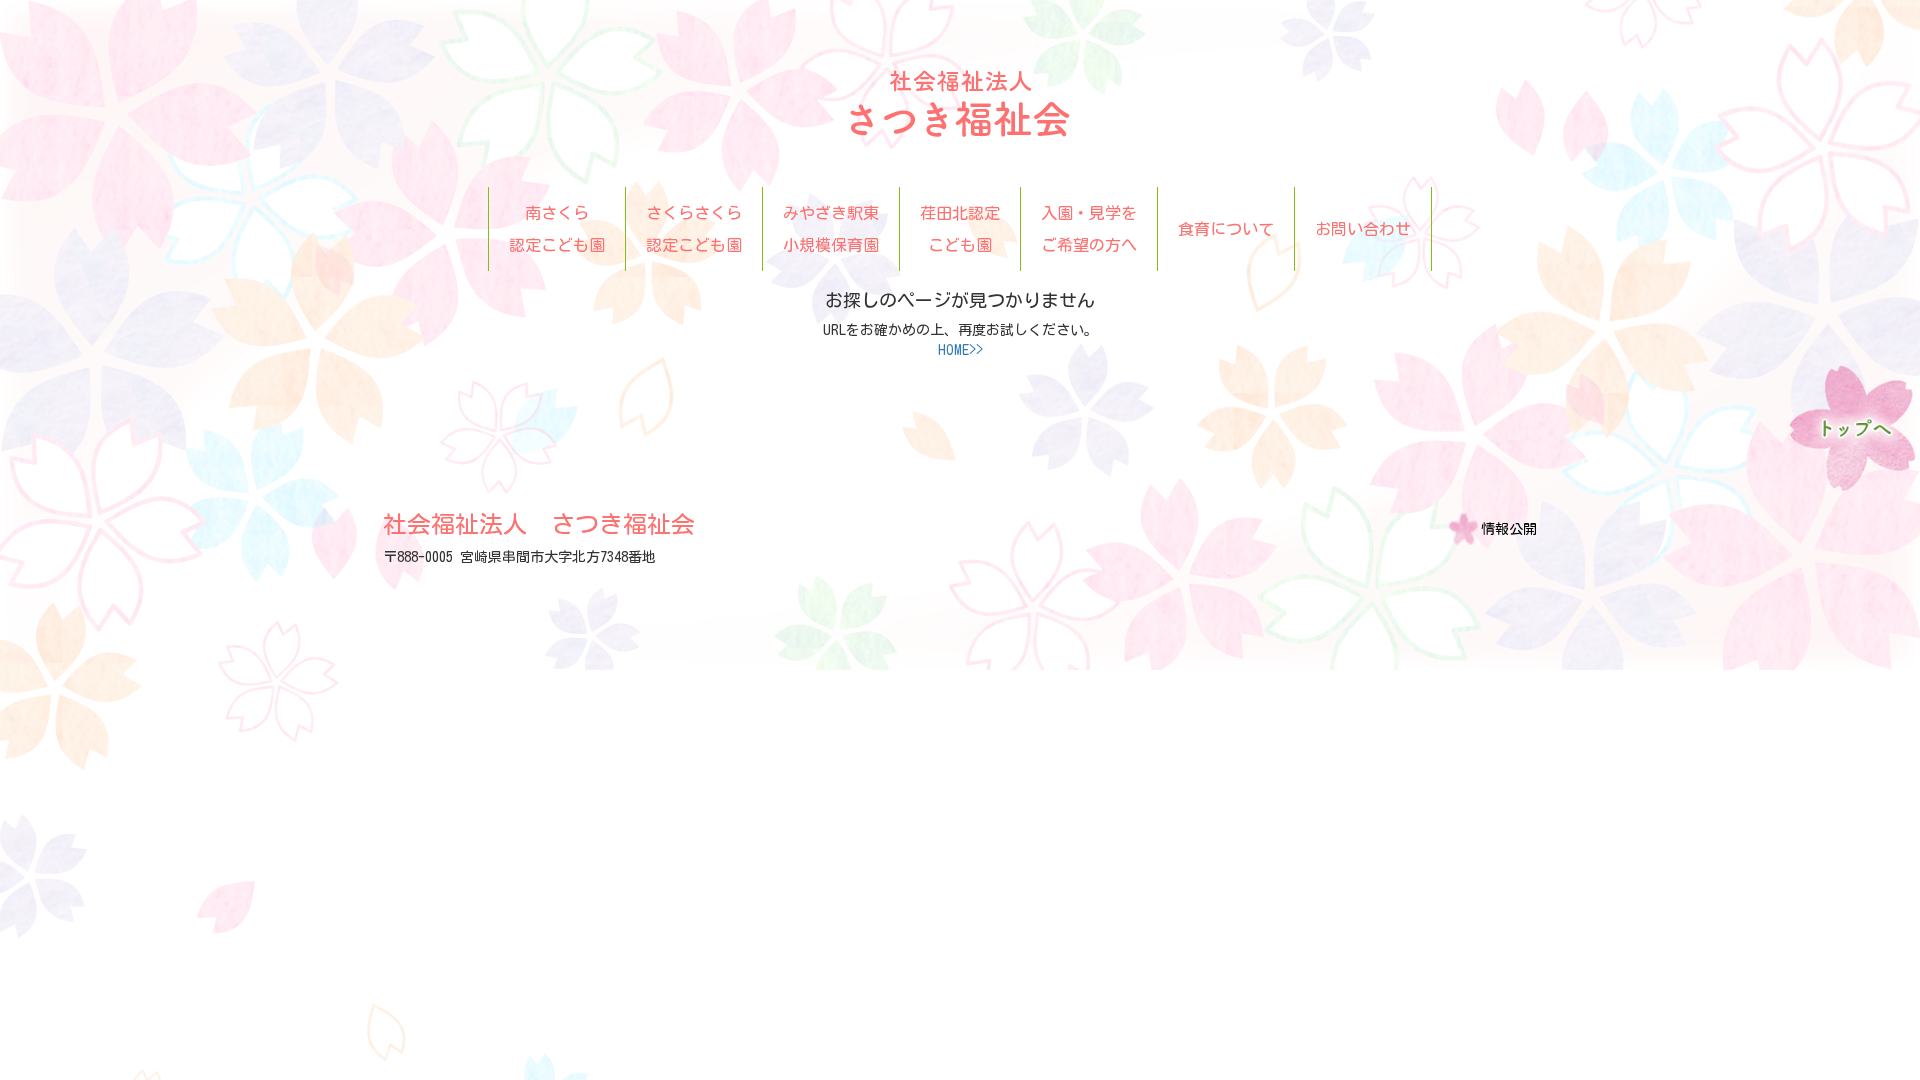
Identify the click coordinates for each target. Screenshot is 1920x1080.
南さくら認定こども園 (557, 229)
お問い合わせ (1363, 229)
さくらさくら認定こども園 (694, 229)
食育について (1226, 229)
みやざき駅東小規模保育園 (831, 229)
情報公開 (1509, 529)
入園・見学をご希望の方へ (1089, 229)
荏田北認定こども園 (960, 229)
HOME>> (960, 350)
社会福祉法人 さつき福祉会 (539, 524)
